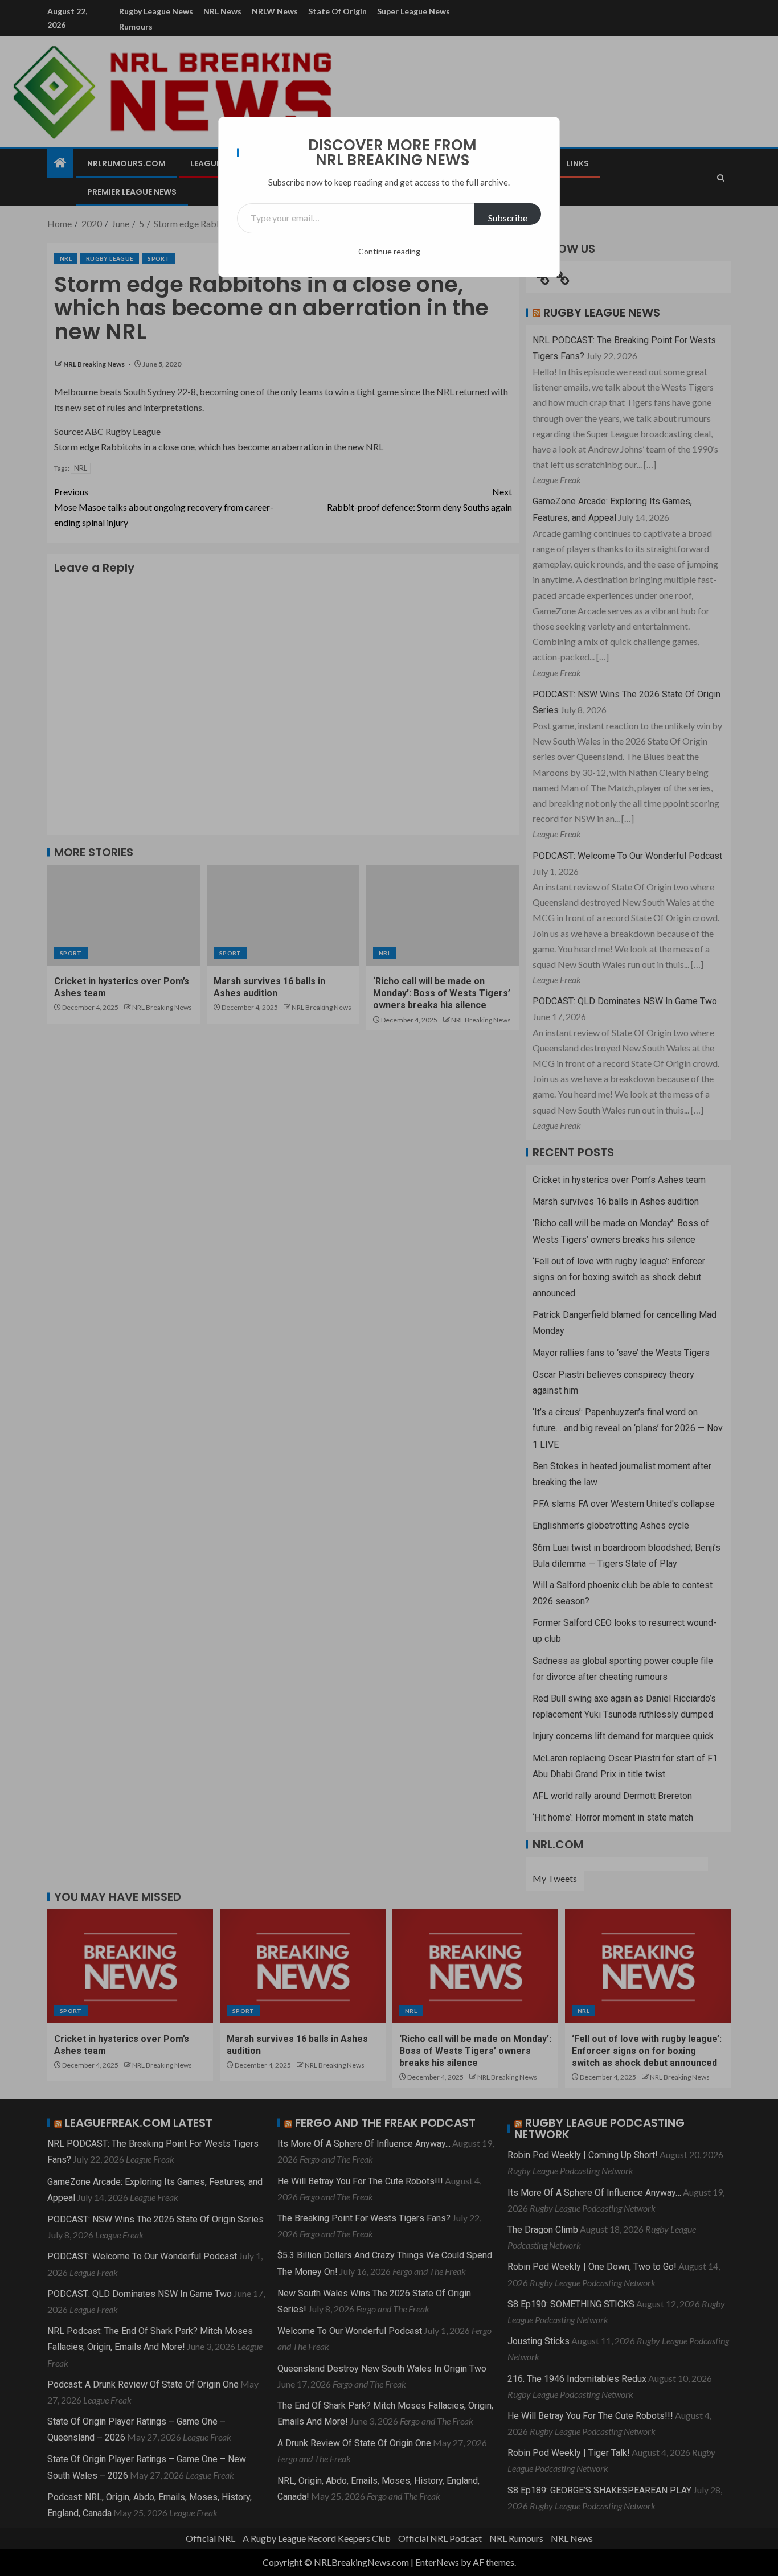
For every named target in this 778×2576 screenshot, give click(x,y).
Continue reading (389, 251)
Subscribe (508, 218)
